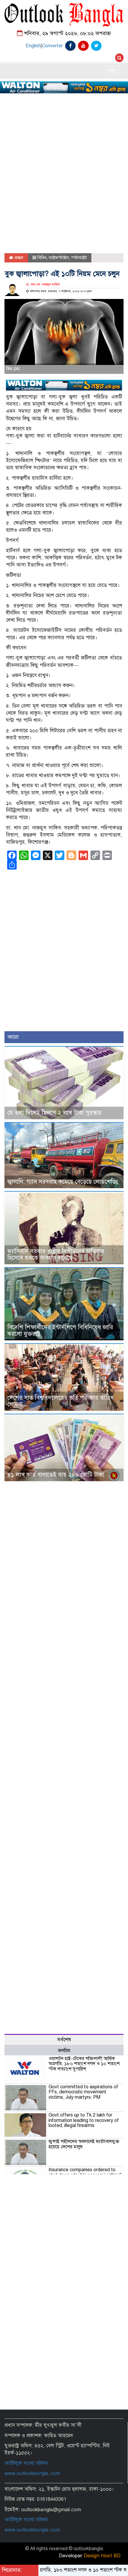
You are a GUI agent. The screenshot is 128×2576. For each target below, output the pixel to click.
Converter (52, 46)
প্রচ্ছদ (18, 258)
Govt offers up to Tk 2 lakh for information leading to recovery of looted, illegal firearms (84, 2120)
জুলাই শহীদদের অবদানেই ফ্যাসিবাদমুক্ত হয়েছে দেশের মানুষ (84, 2144)
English (33, 46)
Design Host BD (102, 2556)
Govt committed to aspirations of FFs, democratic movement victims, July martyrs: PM (83, 2092)
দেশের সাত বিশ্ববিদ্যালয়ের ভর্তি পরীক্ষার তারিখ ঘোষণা (61, 1401)
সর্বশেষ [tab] (64, 2040)
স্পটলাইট (79, 258)
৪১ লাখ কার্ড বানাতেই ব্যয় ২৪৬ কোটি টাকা (56, 1475)
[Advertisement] (64, 149)
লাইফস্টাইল (59, 258)
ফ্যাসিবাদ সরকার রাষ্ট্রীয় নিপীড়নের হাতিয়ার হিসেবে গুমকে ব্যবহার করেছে (56, 1255)
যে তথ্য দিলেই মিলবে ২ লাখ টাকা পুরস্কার (54, 1113)
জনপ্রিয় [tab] (64, 2051)
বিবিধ (42, 258)
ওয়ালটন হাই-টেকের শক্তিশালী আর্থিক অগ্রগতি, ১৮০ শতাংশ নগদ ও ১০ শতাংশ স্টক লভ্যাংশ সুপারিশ (84, 2064)
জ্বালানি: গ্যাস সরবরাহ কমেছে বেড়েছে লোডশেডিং (63, 1182)
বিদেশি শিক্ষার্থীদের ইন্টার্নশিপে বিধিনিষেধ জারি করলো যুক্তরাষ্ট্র (60, 1331)
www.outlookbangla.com (32, 2473)
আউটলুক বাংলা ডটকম (26, 2463)
